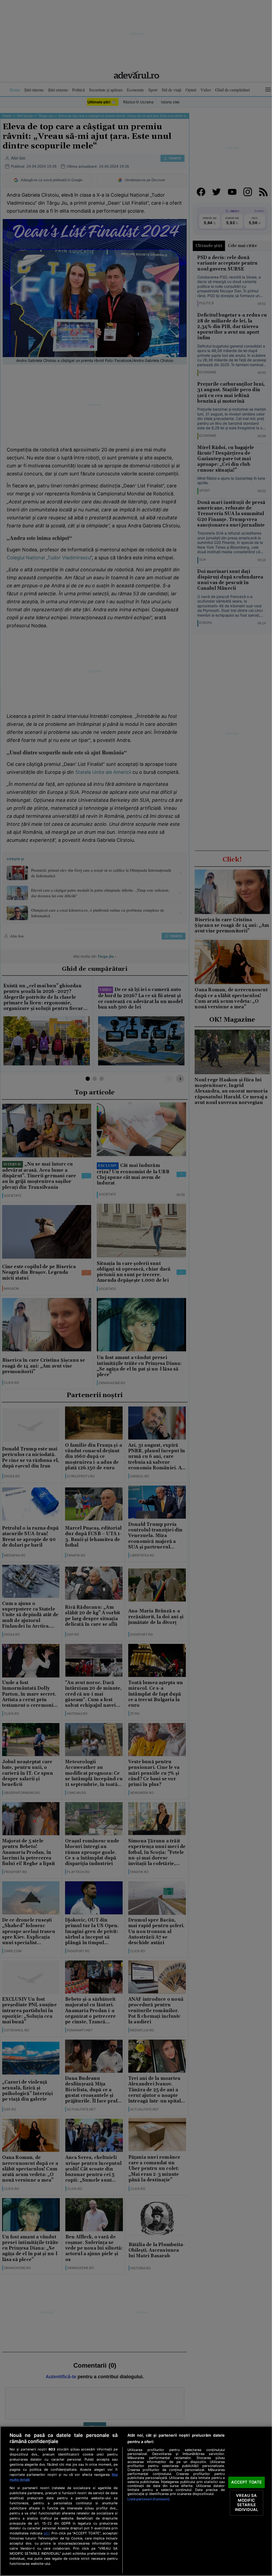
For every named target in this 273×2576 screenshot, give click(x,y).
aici (46, 2533)
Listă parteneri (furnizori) (148, 2499)
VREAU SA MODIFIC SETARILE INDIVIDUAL (246, 2503)
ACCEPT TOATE (247, 2482)
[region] (136, 2501)
